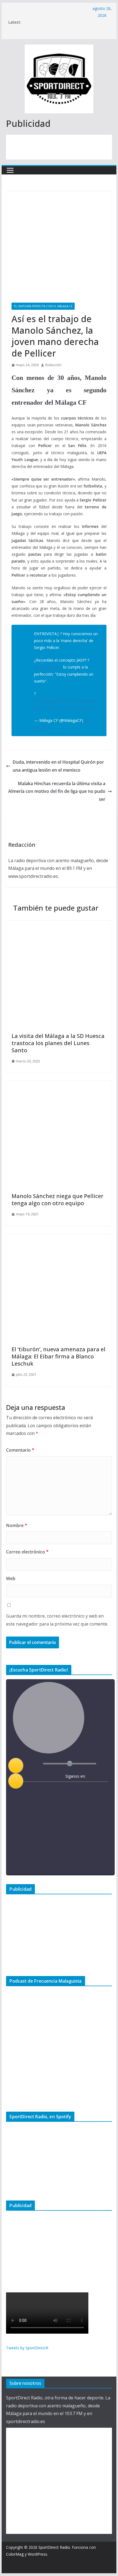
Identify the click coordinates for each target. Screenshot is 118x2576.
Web (11, 1579)
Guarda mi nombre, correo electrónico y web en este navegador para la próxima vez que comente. (57, 1620)
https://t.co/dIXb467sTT (55, 701)
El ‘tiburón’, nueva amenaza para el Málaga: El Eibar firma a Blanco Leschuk (58, 1356)
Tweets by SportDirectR (27, 2348)
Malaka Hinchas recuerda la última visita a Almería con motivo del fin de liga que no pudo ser (57, 791)
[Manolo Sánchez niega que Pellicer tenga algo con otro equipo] (59, 1085)
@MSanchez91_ (48, 667)
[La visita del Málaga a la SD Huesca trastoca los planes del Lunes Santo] (59, 925)
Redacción (53, 365)
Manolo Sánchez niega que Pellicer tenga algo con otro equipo (57, 1200)
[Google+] (79, 1790)
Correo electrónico (27, 1552)
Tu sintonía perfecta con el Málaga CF (43, 306)
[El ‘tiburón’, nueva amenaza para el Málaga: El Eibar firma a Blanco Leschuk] (59, 1238)
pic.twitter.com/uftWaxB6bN (68, 707)
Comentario (20, 1450)
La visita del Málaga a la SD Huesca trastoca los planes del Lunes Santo (58, 1043)
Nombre (17, 1525)
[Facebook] (57, 1790)
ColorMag (15, 2554)
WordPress (37, 2554)
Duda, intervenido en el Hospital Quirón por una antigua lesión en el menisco (58, 766)
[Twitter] (68, 1790)
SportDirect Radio (54, 2547)
